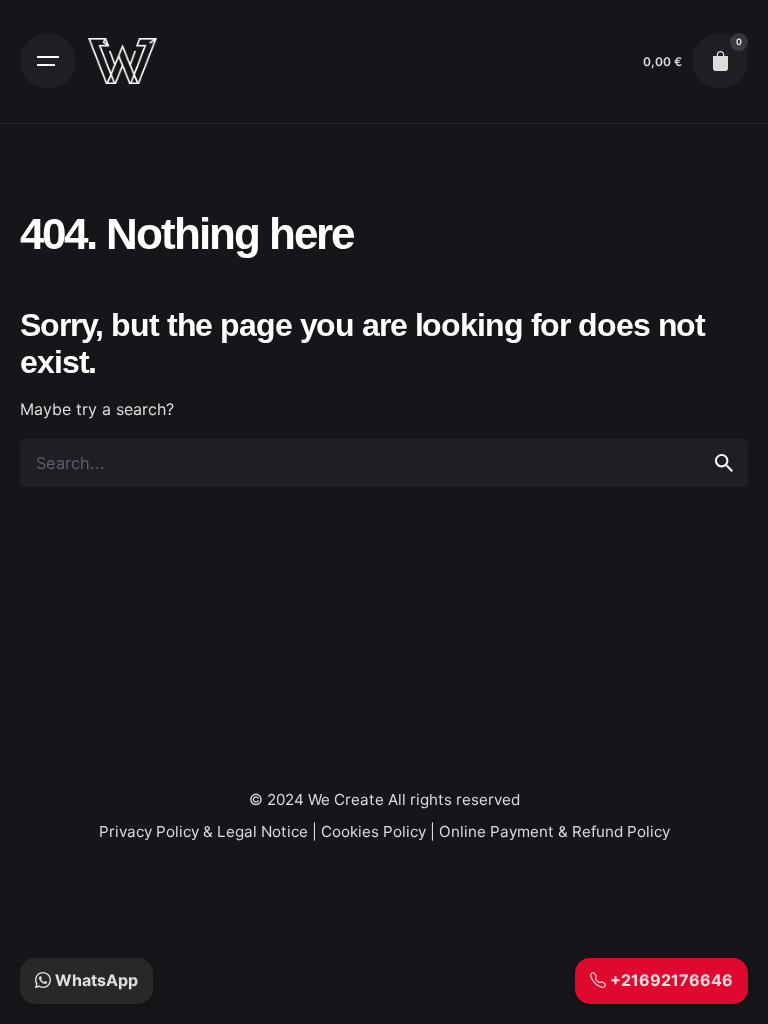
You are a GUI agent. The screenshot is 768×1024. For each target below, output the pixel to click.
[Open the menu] (48, 61)
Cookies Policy (373, 831)
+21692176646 (669, 980)
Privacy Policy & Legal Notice (203, 831)
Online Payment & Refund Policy (554, 831)
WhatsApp (94, 980)
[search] (724, 463)
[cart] (720, 61)
